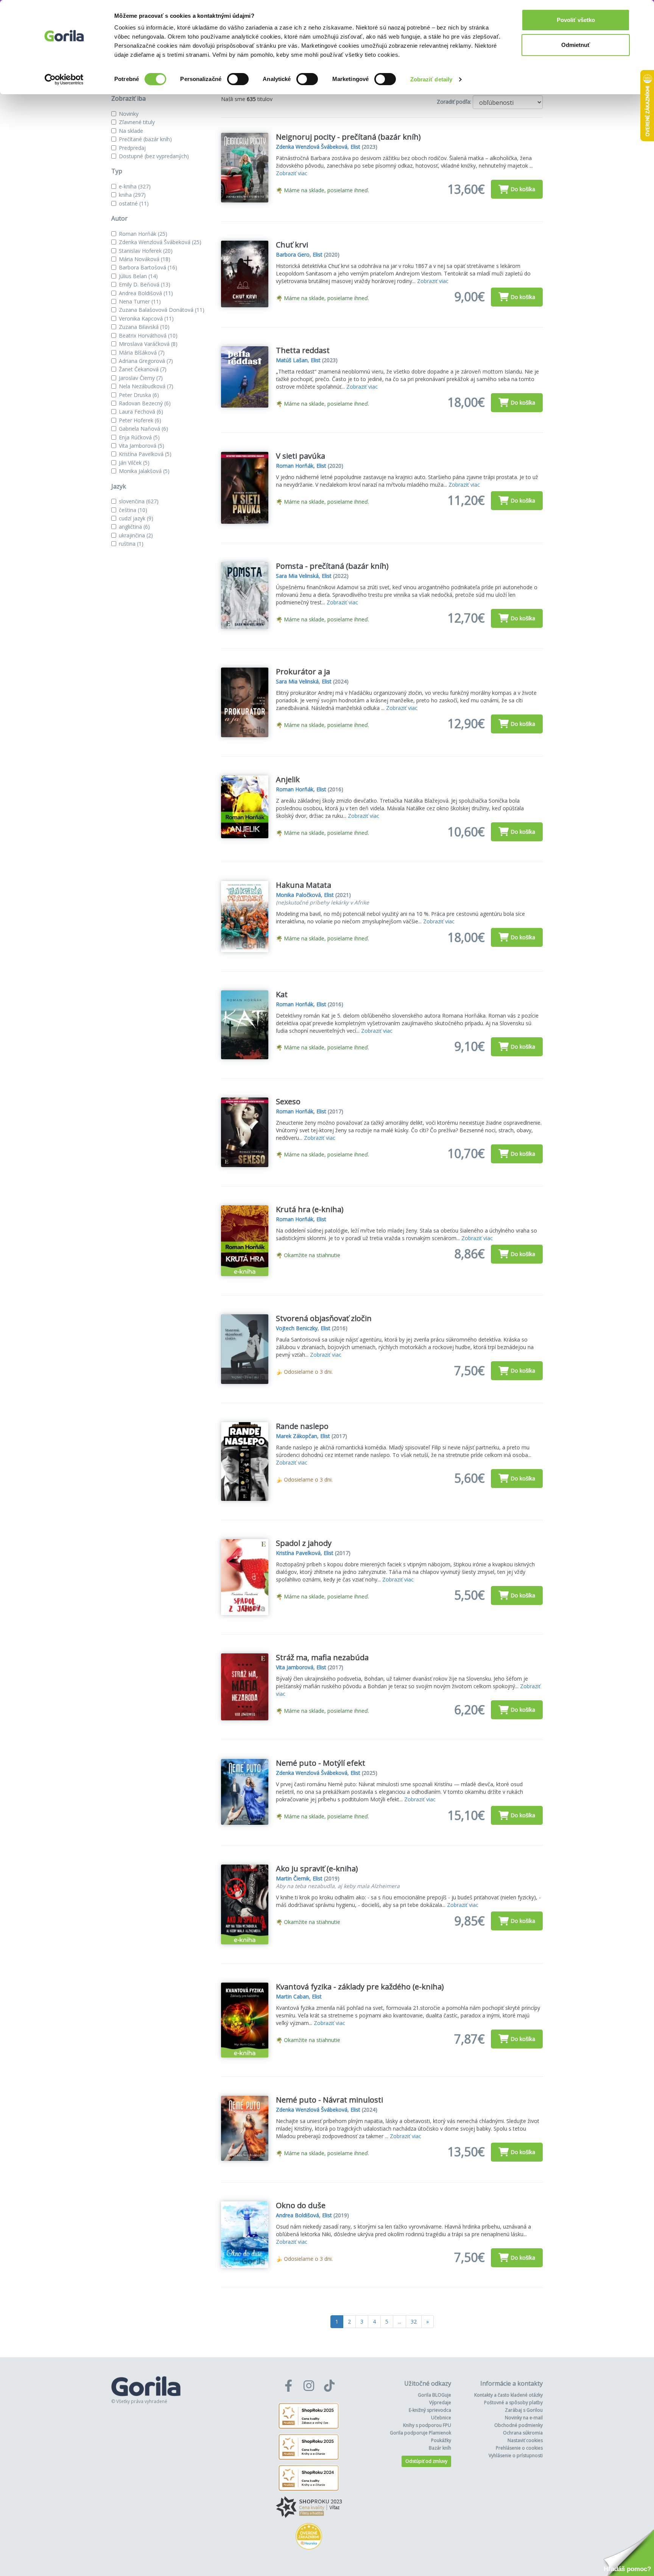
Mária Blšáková (142, 353)
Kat (282, 994)
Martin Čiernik (293, 1878)
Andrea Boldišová (146, 293)
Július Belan (138, 276)
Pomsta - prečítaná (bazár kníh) (332, 566)
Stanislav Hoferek (146, 251)
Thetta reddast (303, 350)
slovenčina (139, 501)
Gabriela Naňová (143, 429)
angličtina (134, 527)
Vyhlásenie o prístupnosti (516, 2455)
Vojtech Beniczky (297, 1328)
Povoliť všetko (576, 20)
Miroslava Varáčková (148, 344)
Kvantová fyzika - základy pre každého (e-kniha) (360, 1987)
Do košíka (523, 189)
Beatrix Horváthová (148, 335)
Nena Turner (140, 301)
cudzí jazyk (136, 518)
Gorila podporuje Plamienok (420, 2433)
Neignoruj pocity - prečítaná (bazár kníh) (348, 137)
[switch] (238, 79)
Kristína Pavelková (145, 454)
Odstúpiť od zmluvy (426, 2461)
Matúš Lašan (292, 360)
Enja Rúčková (139, 437)
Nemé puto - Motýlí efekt (321, 1763)
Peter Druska (139, 395)
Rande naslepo (302, 1426)
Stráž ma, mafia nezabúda (322, 1657)
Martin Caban (292, 1996)
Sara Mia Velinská (297, 576)
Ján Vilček (134, 463)
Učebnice (441, 2418)
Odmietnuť (576, 45)
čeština (133, 510)
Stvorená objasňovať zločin (324, 1318)
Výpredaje (440, 2402)
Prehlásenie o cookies (519, 2448)
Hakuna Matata (304, 885)
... (399, 2322)
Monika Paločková (298, 895)
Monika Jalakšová (144, 471)
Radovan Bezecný (145, 403)
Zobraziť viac (292, 173)
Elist (355, 147)
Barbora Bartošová (148, 267)
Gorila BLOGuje (434, 2395)
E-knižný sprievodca (430, 2410)
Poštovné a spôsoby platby (513, 2402)
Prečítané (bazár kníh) (145, 139)
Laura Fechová (141, 412)
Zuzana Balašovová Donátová (162, 310)
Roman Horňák (143, 234)
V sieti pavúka (301, 456)
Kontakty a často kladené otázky (508, 2395)
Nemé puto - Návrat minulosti (329, 2100)
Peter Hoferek (140, 420)
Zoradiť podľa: (454, 102)
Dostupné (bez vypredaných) (154, 156)
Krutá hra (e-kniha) (310, 1209)
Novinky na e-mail (524, 2418)
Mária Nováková (145, 259)
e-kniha (135, 186)
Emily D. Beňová (145, 284)
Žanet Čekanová (143, 369)
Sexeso (288, 1101)
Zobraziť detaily (431, 79)
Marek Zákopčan (297, 1436)
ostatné (134, 203)
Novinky (129, 114)
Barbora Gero (293, 254)
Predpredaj (132, 148)
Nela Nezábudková (146, 386)
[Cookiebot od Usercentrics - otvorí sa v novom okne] (64, 79)
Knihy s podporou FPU (427, 2425)
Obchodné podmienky (519, 2425)
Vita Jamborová (142, 446)
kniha (132, 195)
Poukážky (441, 2440)
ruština (131, 544)
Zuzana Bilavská (144, 327)
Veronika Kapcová (146, 318)
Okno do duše (301, 2205)
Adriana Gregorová (146, 361)
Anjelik (288, 779)
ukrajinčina (136, 535)
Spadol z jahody (304, 1543)
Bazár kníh (440, 2448)
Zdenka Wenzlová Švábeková (160, 242)
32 (414, 2322)
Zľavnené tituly (137, 122)
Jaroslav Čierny (141, 378)
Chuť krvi (292, 245)
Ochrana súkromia (523, 2433)
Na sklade (131, 131)
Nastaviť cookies (525, 2440)
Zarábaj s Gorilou (524, 2410)
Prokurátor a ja (303, 672)
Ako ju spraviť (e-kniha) (317, 1869)
